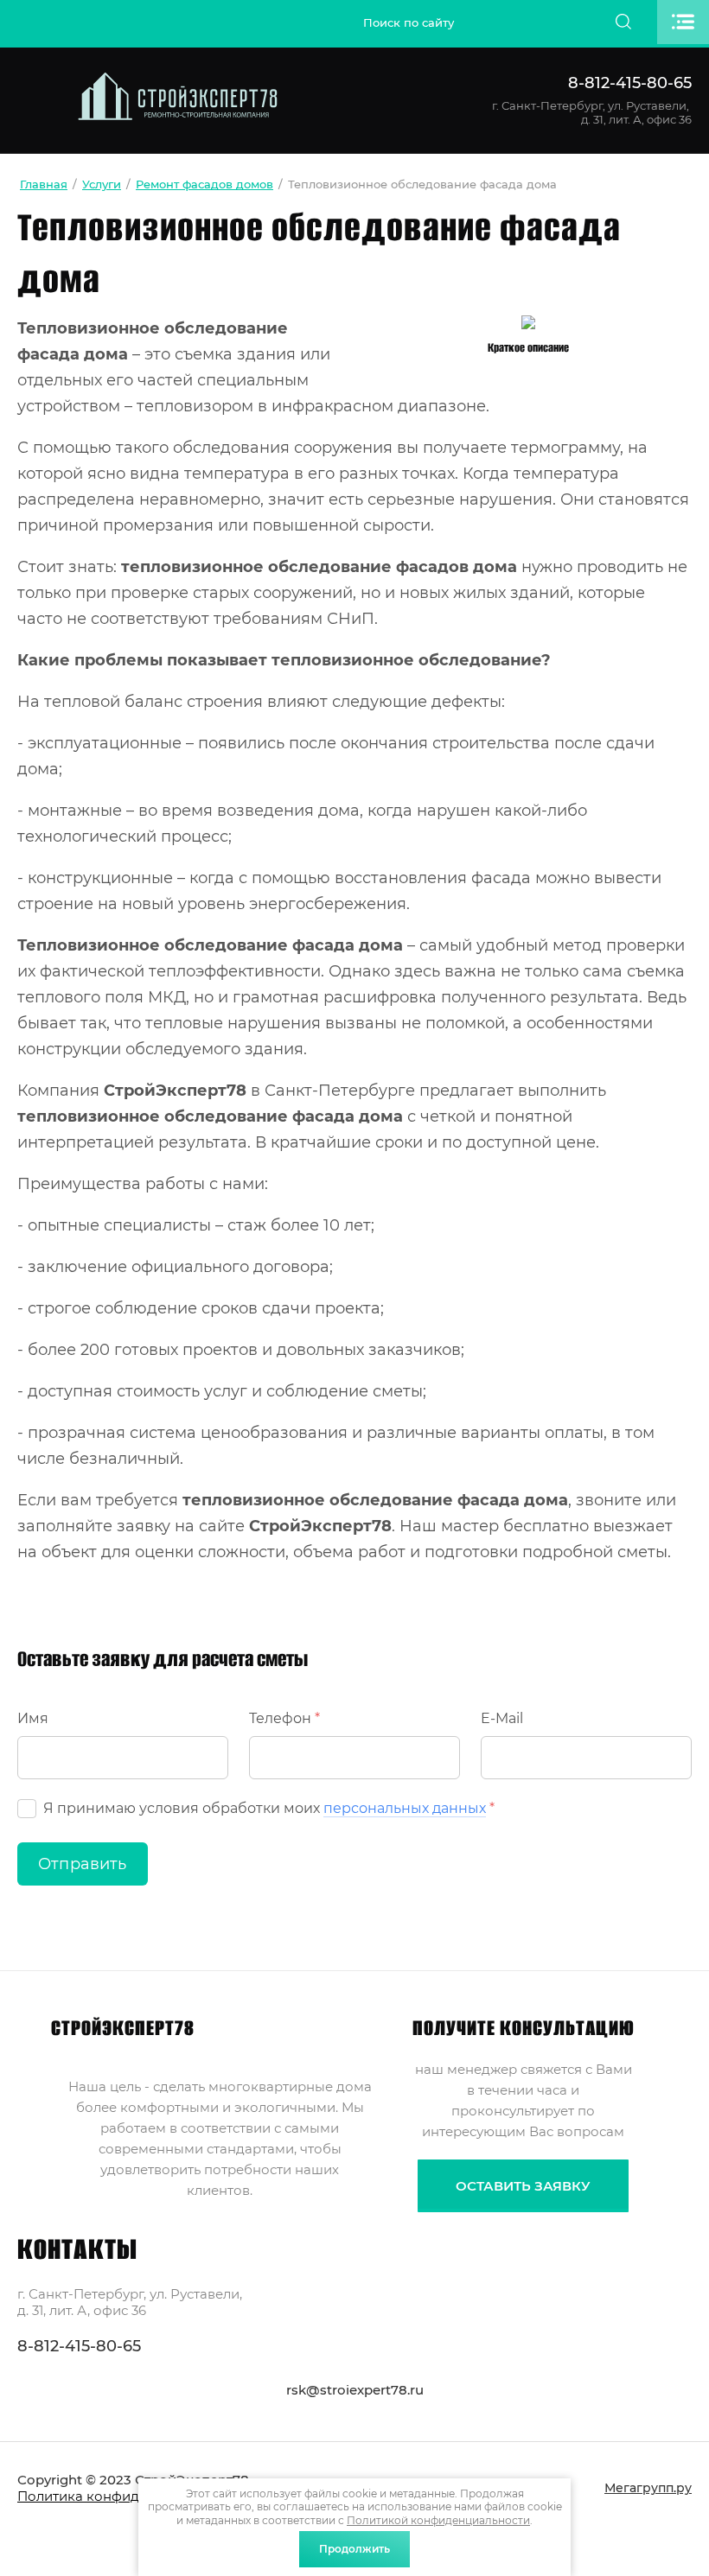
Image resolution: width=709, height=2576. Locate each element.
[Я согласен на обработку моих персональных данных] (27, 1809)
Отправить (83, 1864)
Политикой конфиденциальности (438, 2520)
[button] (523, 2186)
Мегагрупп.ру (648, 2488)
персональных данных (405, 1808)
